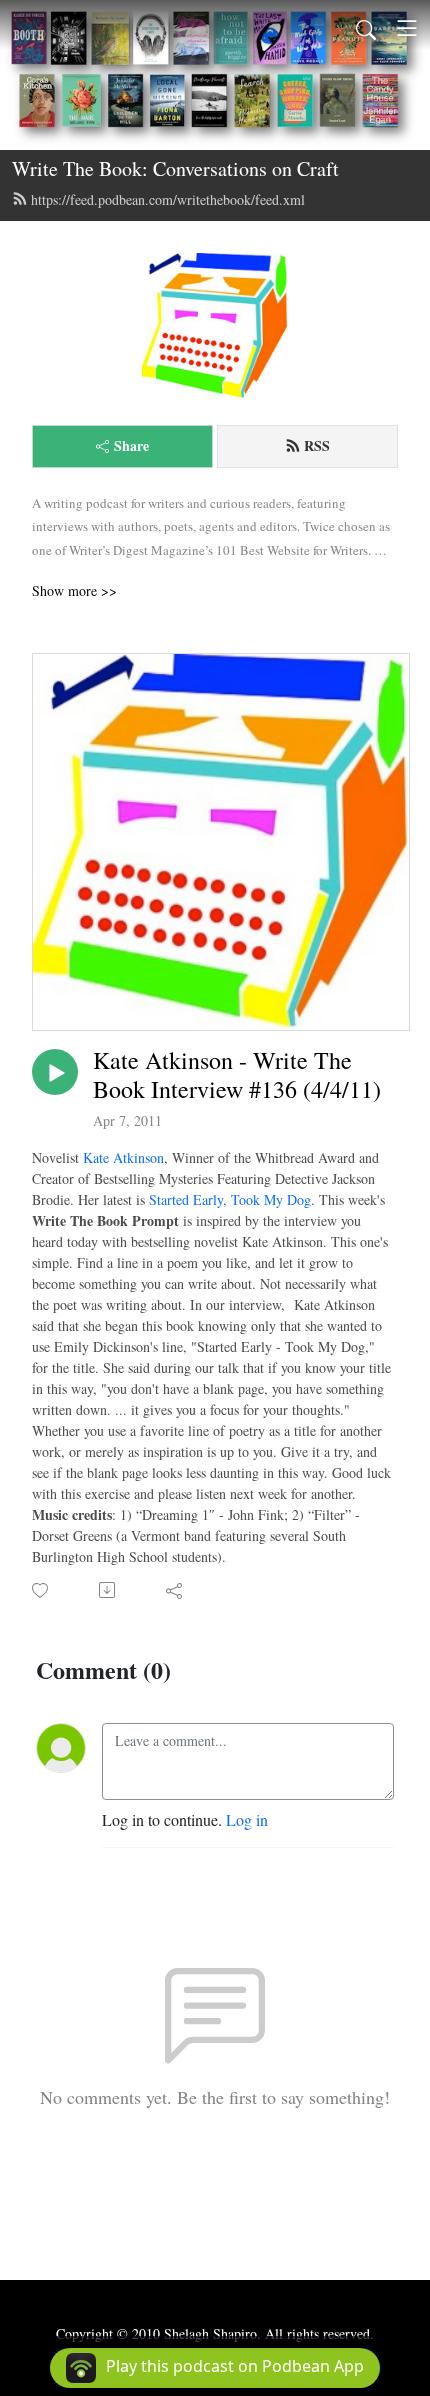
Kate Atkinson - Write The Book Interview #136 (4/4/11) (237, 1075)
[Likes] (41, 1590)
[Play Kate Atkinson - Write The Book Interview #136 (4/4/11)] (55, 1072)
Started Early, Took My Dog (230, 1199)
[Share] (175, 1590)
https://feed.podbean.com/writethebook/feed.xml (168, 199)
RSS (317, 445)
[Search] (366, 28)
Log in (247, 1819)
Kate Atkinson (123, 1157)
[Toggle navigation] (407, 28)
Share (131, 445)
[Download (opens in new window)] (108, 1590)
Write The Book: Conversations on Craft (175, 168)
